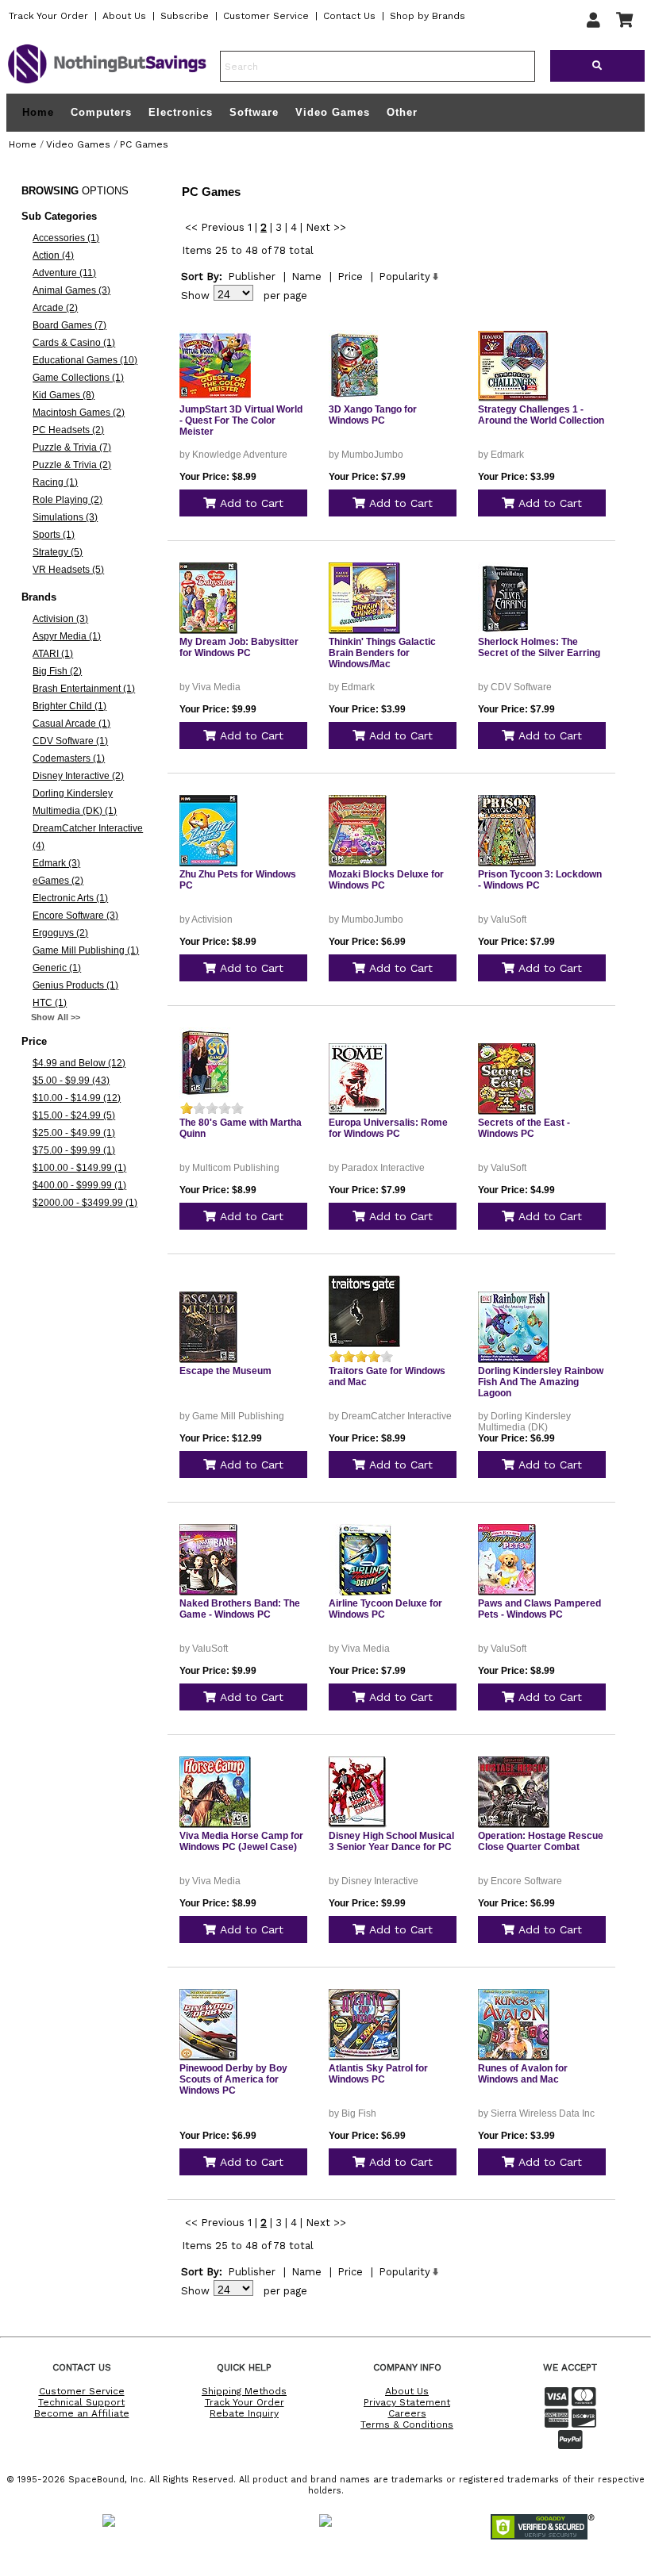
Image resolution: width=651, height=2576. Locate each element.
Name (306, 276)
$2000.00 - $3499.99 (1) (85, 1203)
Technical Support (81, 2402)
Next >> (326, 227)
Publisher (252, 276)
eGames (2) (58, 881)
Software (254, 112)
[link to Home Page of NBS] (107, 83)
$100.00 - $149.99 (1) (79, 1168)
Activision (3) (60, 619)
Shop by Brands (428, 16)
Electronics (181, 112)
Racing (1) (55, 482)
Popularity (404, 276)
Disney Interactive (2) (78, 776)
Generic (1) (57, 968)
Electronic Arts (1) (70, 898)
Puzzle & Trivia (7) (72, 447)
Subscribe (185, 16)
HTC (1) (50, 1003)
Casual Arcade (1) (71, 724)
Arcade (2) (55, 308)
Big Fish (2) (57, 671)
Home (38, 113)
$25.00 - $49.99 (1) (74, 1133)
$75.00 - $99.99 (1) (74, 1150)
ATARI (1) (53, 654)
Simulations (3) (65, 517)
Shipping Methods (244, 2391)
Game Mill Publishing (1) (86, 950)
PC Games (144, 144)
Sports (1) (54, 535)
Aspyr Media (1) (67, 636)
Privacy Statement (407, 2402)
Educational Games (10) (85, 360)
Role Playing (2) (67, 500)
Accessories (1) (66, 238)
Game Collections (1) (78, 378)
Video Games (333, 112)
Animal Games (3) (71, 290)
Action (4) (53, 255)
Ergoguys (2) (60, 933)
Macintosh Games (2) (79, 413)
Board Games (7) (69, 325)
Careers (407, 2413)
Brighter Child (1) (69, 706)
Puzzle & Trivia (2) (72, 465)
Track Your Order (48, 16)
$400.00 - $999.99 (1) (79, 1185)
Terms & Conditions (407, 2424)
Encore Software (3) (75, 916)
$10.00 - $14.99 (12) (77, 1098)
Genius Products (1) (75, 985)
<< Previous (215, 227)
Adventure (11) (64, 273)
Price (350, 276)
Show (195, 296)
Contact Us (349, 16)
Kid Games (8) (64, 395)
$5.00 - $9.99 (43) (71, 1081)
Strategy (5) (58, 552)
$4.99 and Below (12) (79, 1063)
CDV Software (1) (70, 741)
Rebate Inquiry (244, 2413)
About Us (124, 16)
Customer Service (266, 16)
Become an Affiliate (82, 2413)
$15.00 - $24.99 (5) (74, 1115)
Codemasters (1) (69, 758)
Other (402, 112)
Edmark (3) (56, 863)
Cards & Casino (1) (74, 343)
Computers (101, 112)
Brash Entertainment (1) (84, 689)
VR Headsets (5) (68, 570)
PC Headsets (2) (68, 430)
